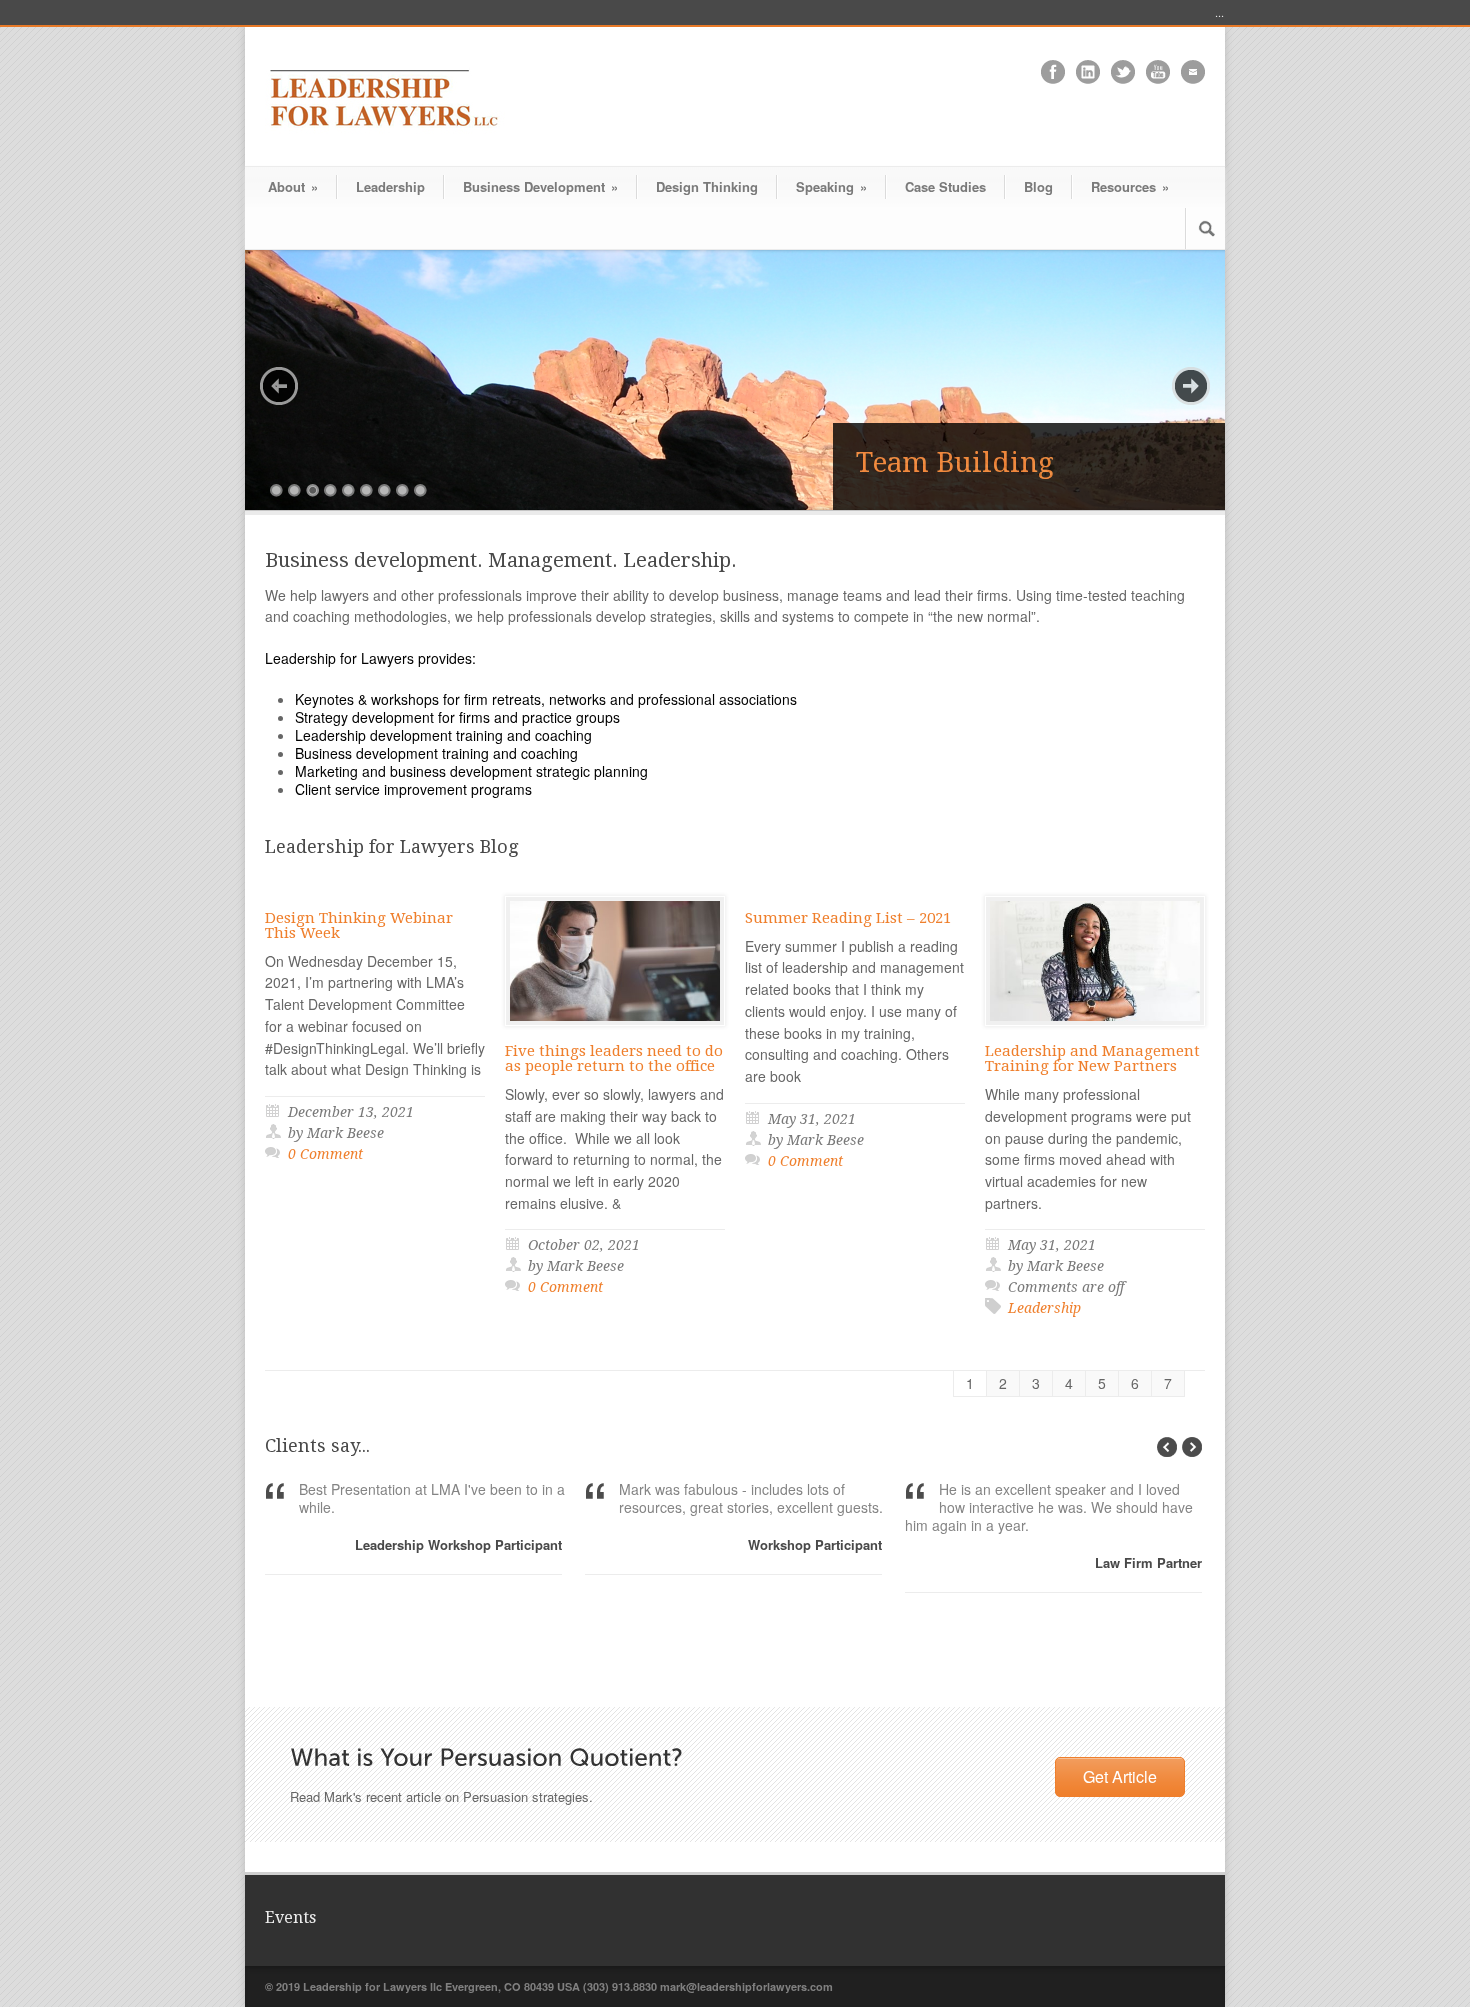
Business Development (540, 186)
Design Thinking (707, 186)
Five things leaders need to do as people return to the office (614, 1058)
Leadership (390, 186)
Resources (1130, 186)
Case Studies (945, 186)
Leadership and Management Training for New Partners (1092, 1058)
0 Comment (325, 1154)
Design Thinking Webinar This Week (359, 925)
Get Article (1120, 1776)
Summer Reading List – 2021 (848, 918)
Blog (1038, 186)
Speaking (831, 186)
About (293, 186)
